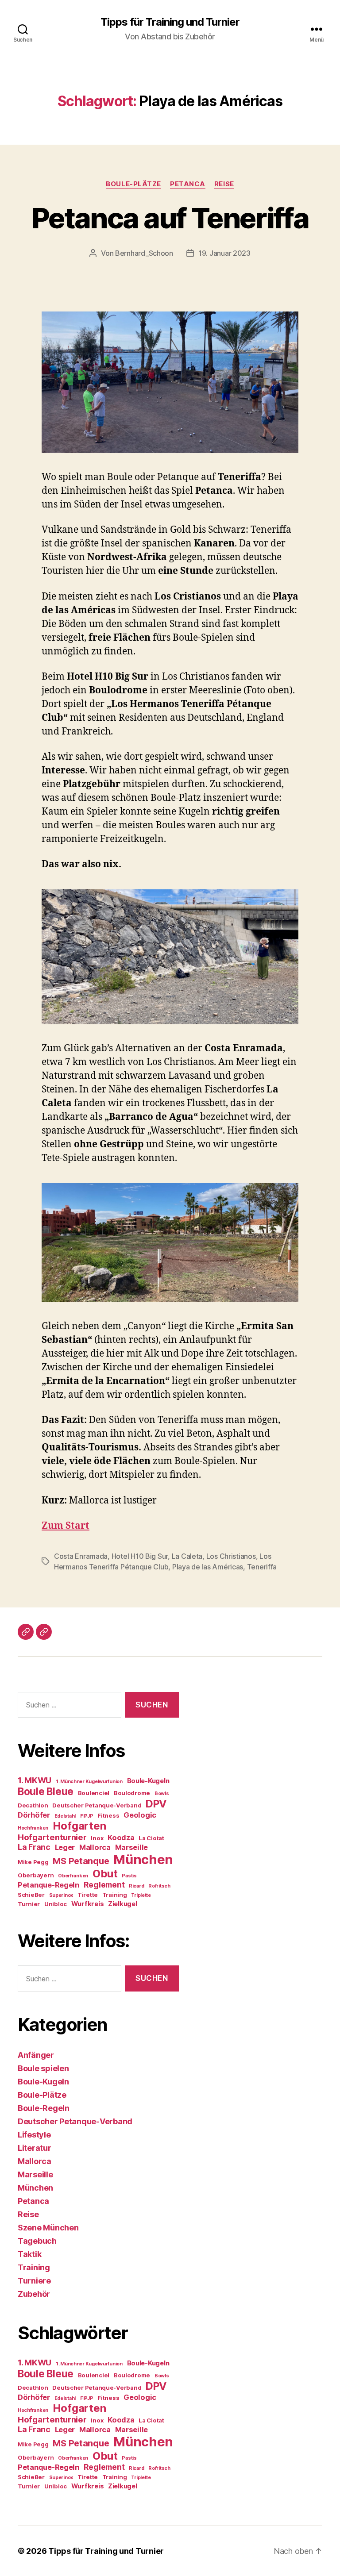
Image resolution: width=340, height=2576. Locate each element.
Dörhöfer (34, 1815)
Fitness (108, 1815)
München (143, 1859)
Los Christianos (231, 1556)
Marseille (132, 1847)
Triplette (141, 1895)
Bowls (162, 1794)
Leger (65, 1847)
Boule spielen (43, 2068)
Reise (224, 184)
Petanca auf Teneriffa (170, 218)
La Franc (34, 1847)
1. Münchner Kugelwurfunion (89, 1782)
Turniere (34, 2281)
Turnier (29, 1904)
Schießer (31, 1895)
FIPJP (87, 1816)
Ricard (136, 1886)
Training (115, 1895)
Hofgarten (79, 1826)
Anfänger (36, 2055)
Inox (97, 1838)
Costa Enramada (81, 1556)
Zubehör (34, 2294)
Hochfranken (33, 1828)
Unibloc (56, 1904)
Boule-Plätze (133, 184)
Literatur (35, 2148)
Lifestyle (34, 2135)
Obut (105, 1874)
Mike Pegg (33, 1862)
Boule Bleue (46, 1791)
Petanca (188, 184)
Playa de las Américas (208, 1567)
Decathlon (33, 1805)
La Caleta (187, 1556)
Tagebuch (37, 2241)
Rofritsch (159, 1886)
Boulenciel (94, 1793)
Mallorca (95, 1847)
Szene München (48, 2228)
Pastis (129, 1876)
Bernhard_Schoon (144, 253)
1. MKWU (35, 1780)
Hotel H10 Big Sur (140, 1556)
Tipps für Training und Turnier (170, 22)
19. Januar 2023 (224, 253)
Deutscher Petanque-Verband (97, 1805)
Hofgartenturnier (52, 1837)
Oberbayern (36, 1875)
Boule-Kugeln (148, 1781)
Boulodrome (132, 1793)
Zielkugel (123, 1904)
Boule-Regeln (44, 2108)
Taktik (29, 2254)
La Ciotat (151, 1838)
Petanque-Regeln (48, 1885)
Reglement (104, 1885)
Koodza (121, 1838)
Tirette (88, 1895)
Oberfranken (73, 1876)
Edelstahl (65, 1816)
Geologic (140, 1815)
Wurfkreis (88, 1904)
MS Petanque (81, 1861)
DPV (156, 1804)
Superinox (61, 1895)
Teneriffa (262, 1567)
